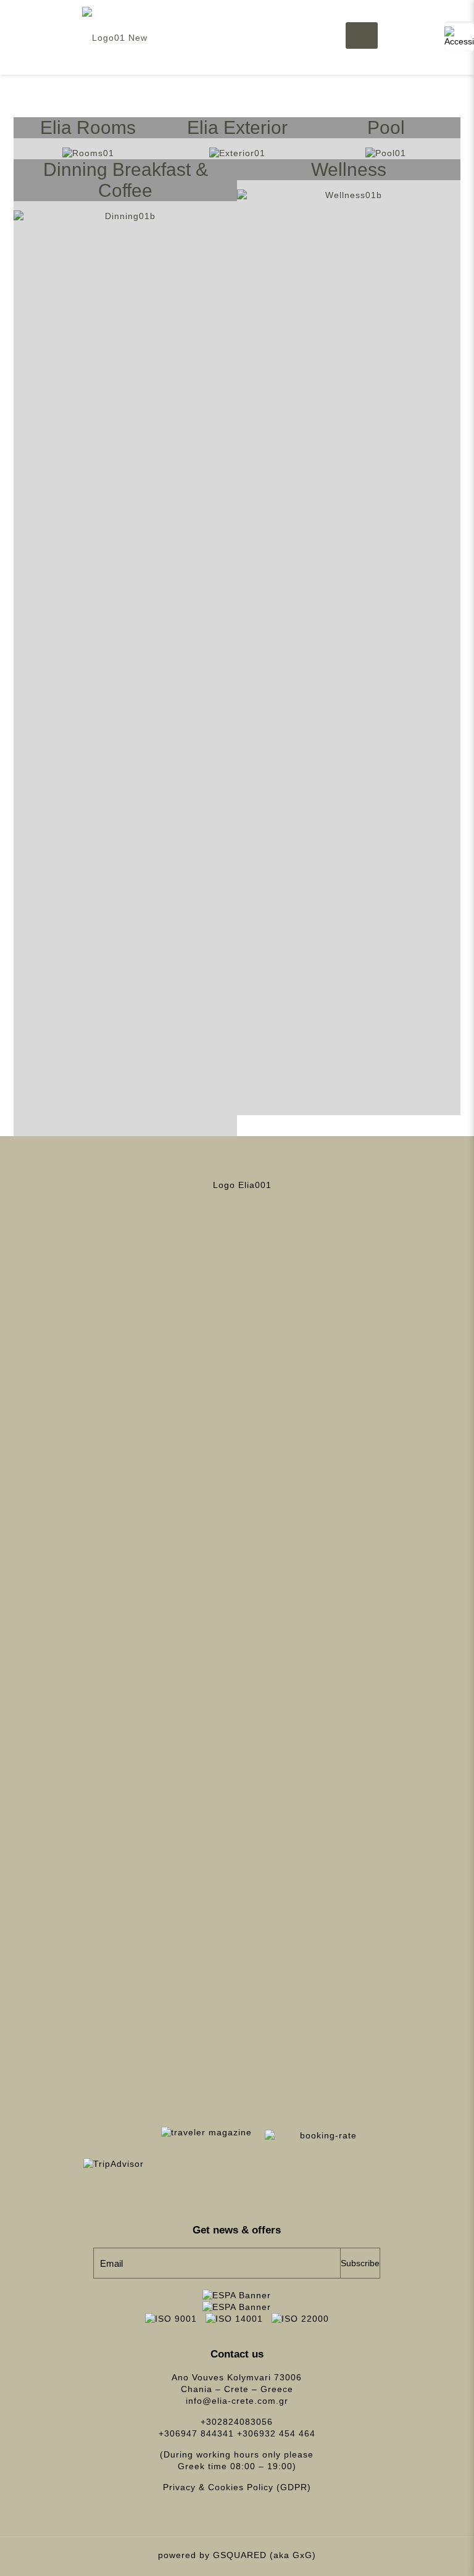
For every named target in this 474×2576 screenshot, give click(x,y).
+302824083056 (237, 2422)
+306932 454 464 (276, 2433)
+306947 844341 (196, 2433)
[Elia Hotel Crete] (115, 37)
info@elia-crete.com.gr (237, 2401)
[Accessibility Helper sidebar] (459, 36)
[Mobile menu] (356, 37)
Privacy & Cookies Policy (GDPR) (237, 2487)
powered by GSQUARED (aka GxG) (237, 2555)
